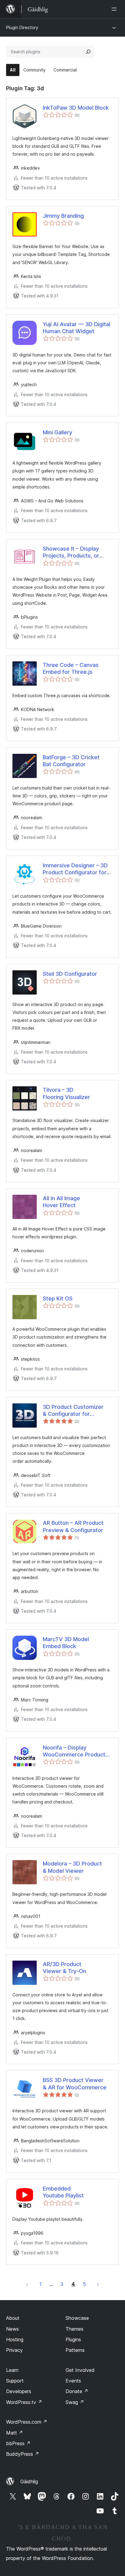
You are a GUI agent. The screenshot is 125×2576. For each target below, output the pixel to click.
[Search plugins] (88, 52)
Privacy (14, 2350)
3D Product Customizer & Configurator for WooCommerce (73, 1411)
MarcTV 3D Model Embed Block (66, 1643)
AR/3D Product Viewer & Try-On (64, 1968)
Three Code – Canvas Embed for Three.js (71, 668)
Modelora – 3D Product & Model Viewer (72, 1867)
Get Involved (80, 2370)
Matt (15, 2433)
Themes (74, 2329)
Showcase (77, 2318)
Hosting (15, 2339)
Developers (19, 2391)
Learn (12, 2370)
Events (73, 2381)
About (13, 2318)
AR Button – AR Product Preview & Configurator (73, 1526)
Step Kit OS (58, 1298)
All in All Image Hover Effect (61, 1202)
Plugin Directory (22, 27)
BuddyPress (23, 2454)
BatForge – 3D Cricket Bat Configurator (71, 761)
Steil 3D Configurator (70, 974)
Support (15, 2381)
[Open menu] (115, 9)
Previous (27, 2284)
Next (98, 2284)
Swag (75, 2402)
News (12, 2329)
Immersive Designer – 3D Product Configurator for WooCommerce (75, 869)
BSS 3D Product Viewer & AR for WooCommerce (75, 2084)
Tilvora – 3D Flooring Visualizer (66, 1093)
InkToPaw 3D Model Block (76, 108)
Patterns (75, 2350)
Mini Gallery (57, 432)
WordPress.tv (24, 2402)
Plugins (73, 2339)
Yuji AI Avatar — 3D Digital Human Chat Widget (76, 328)
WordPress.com (27, 2422)
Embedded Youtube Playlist (63, 2192)
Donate (77, 2391)
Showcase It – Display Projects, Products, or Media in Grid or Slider (71, 552)
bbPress (18, 2443)
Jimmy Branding (63, 216)
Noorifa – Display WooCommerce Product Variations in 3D (74, 1751)
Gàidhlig (29, 2482)
